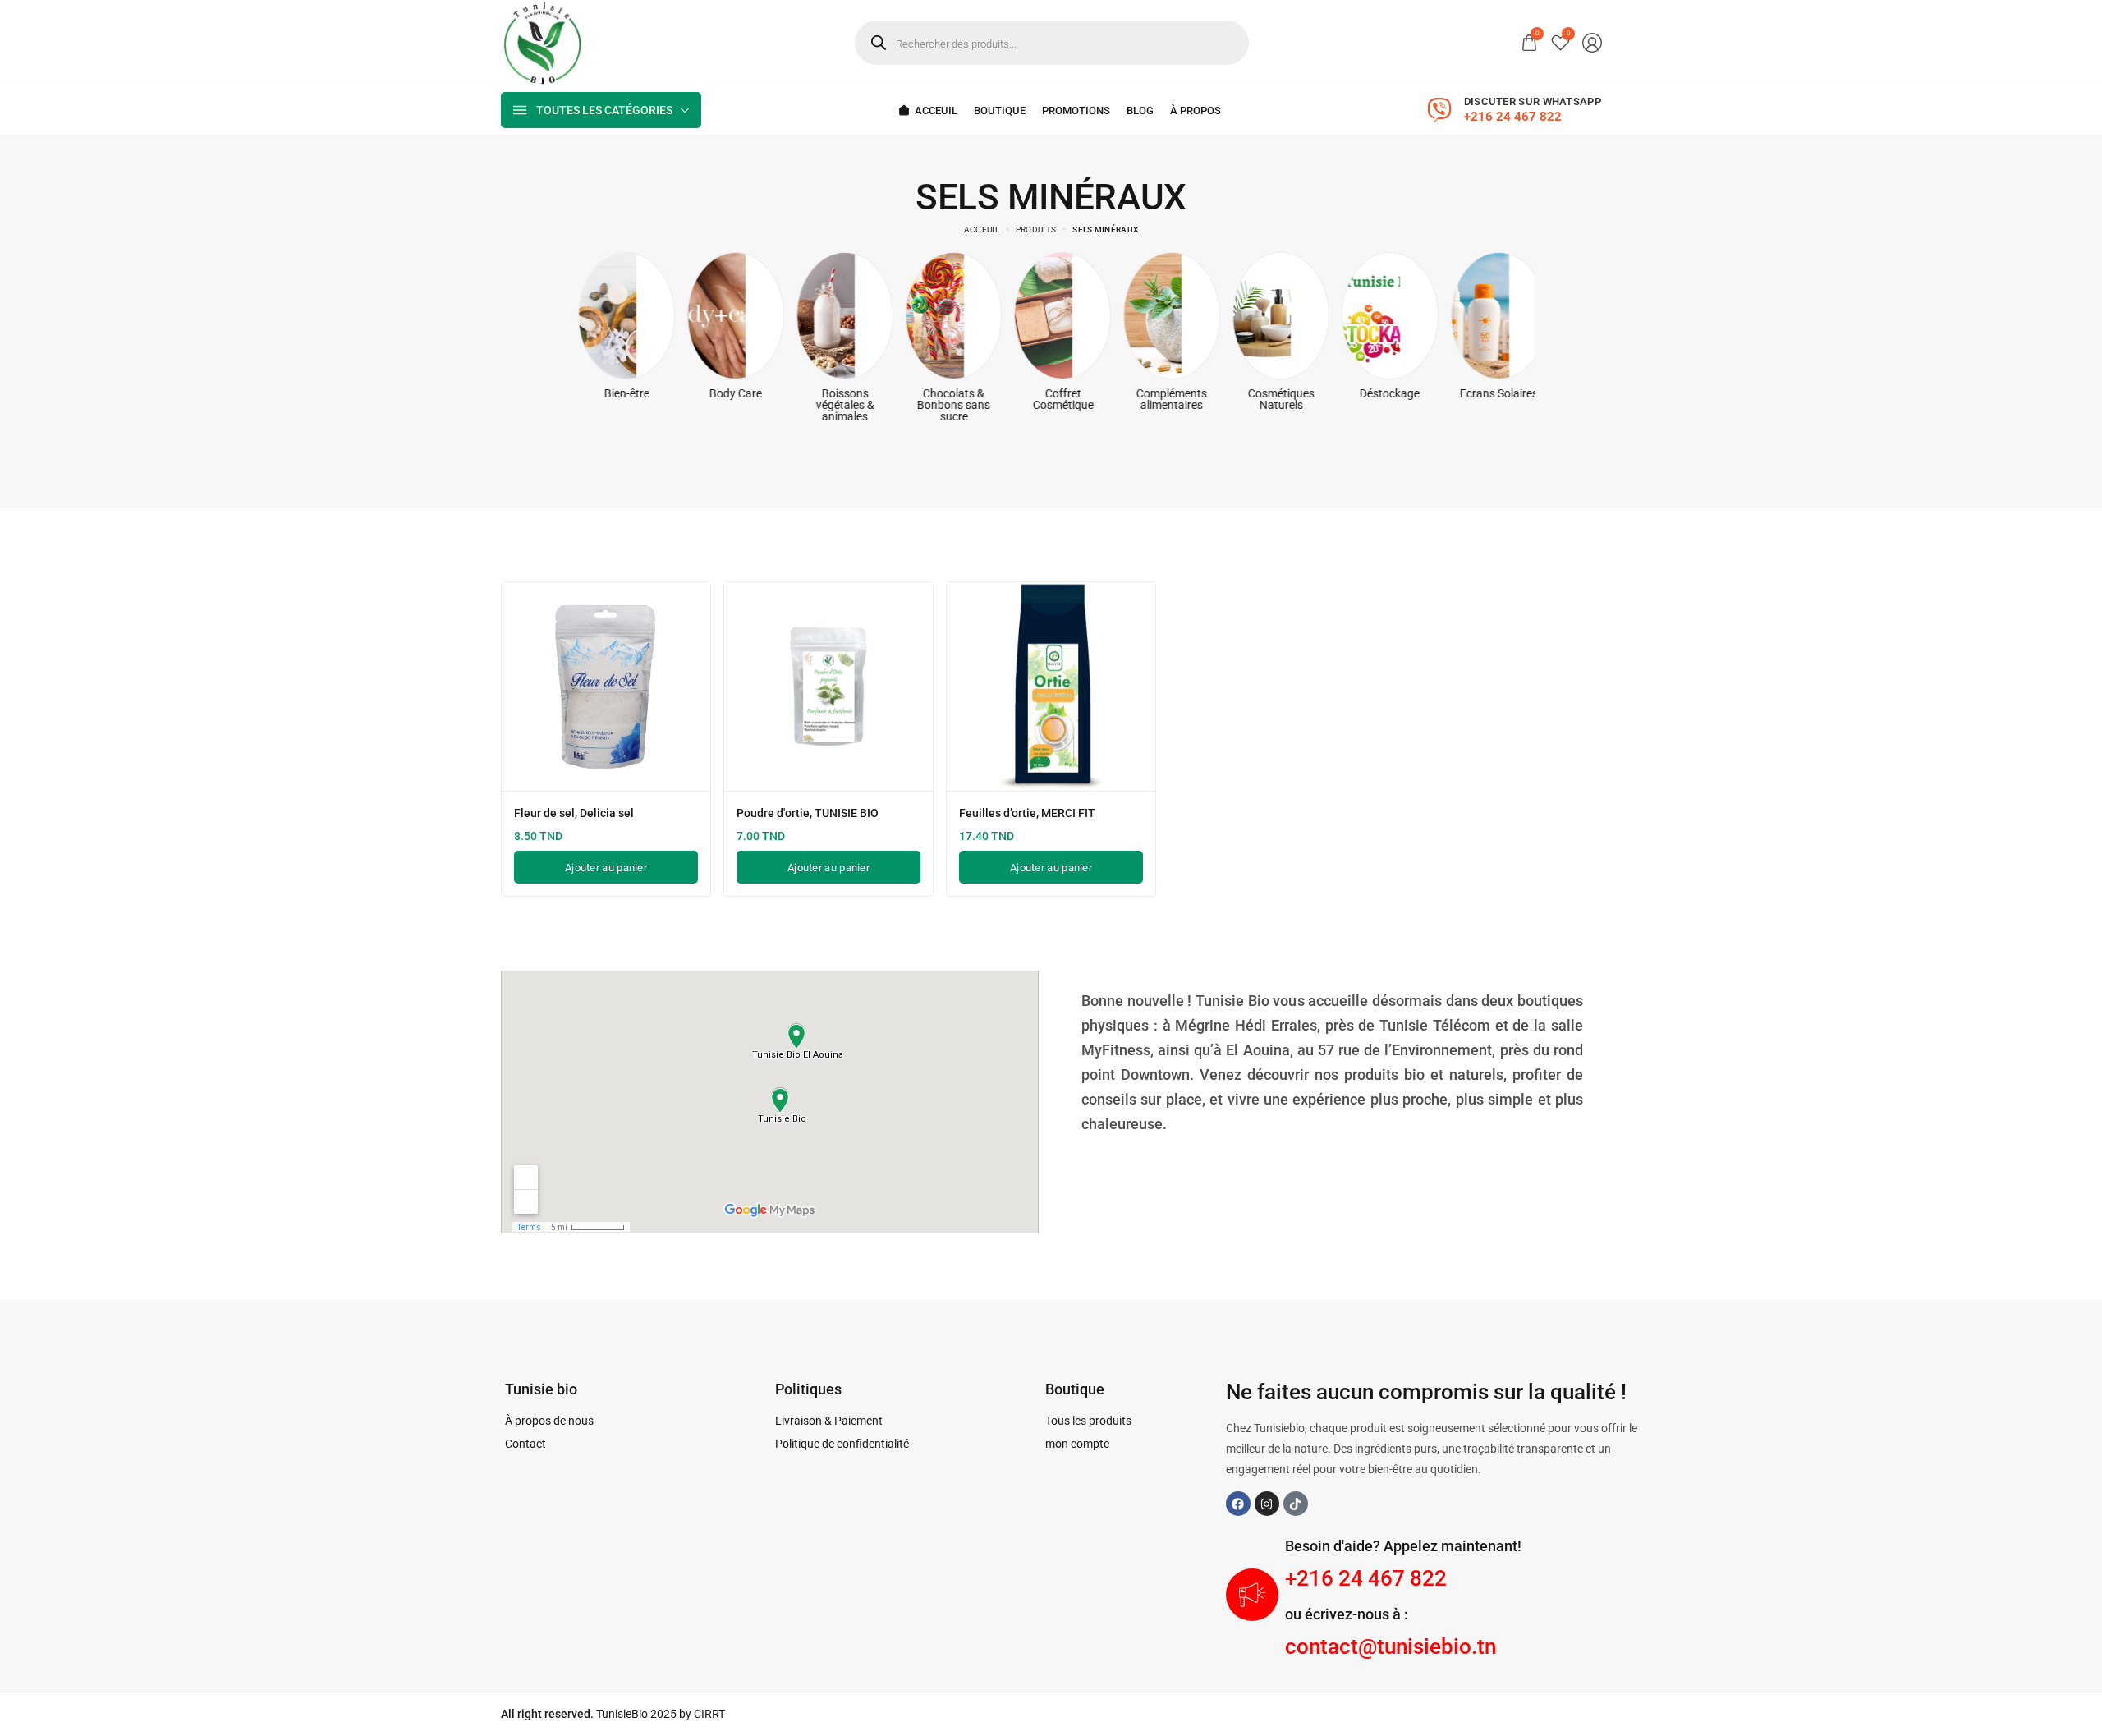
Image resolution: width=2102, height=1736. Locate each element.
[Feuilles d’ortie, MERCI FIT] (1051, 687)
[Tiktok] (1296, 1504)
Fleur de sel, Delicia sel (574, 813)
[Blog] (1140, 110)
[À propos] (1196, 110)
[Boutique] (1000, 110)
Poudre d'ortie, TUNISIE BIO (808, 813)
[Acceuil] (928, 110)
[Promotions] (1076, 110)
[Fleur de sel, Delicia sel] (606, 687)
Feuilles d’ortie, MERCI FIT (1027, 813)
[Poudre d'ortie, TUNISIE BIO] (828, 687)
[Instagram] (1267, 1504)
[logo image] (542, 41)
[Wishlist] (1560, 42)
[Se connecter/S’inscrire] (1592, 43)
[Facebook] (1238, 1504)
